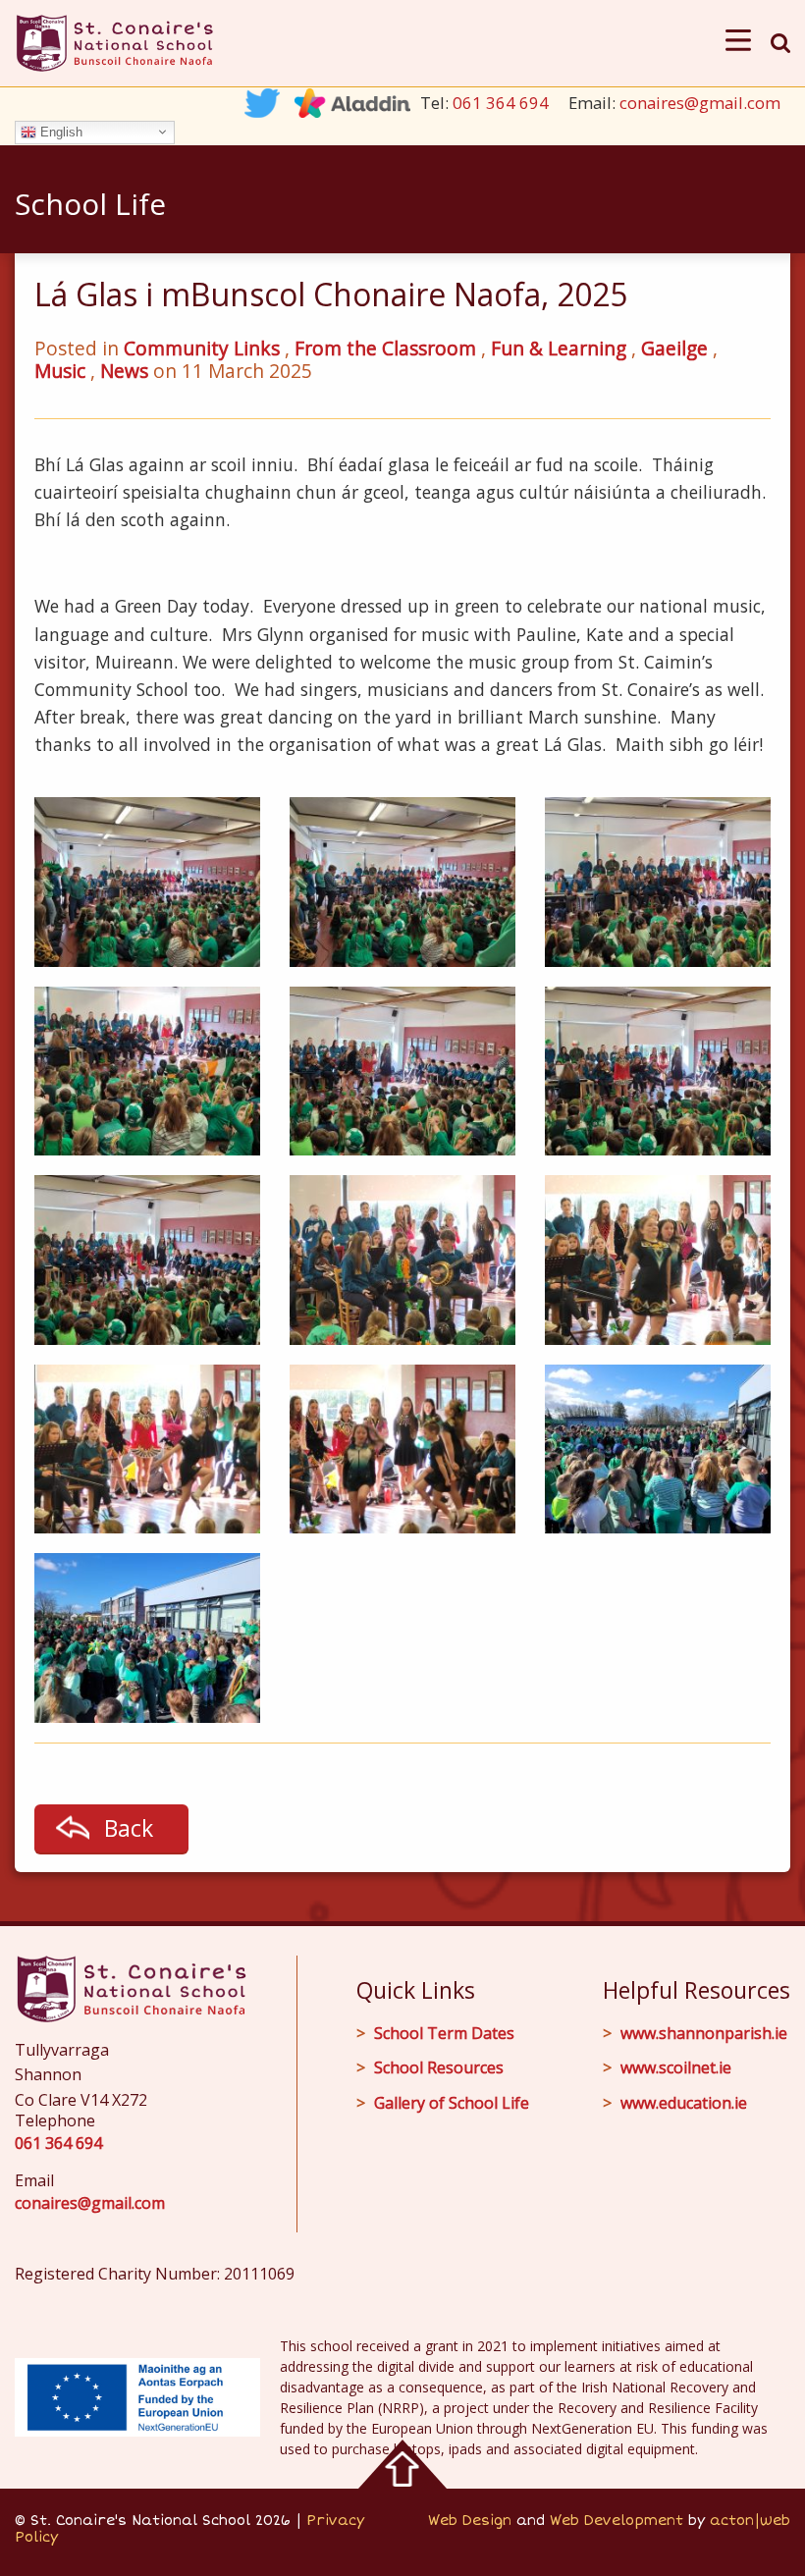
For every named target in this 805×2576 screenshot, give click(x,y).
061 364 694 (501, 103)
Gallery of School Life (452, 2103)
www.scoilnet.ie (676, 2067)
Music (60, 371)
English (59, 131)
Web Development (617, 2521)
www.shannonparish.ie (704, 2033)
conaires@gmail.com (700, 103)
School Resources (439, 2067)
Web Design (470, 2521)
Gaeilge (674, 348)
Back (129, 1828)
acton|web (750, 2521)
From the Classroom (385, 348)
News (124, 371)
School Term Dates (444, 2033)
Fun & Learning (559, 348)
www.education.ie (684, 2103)
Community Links (202, 348)
